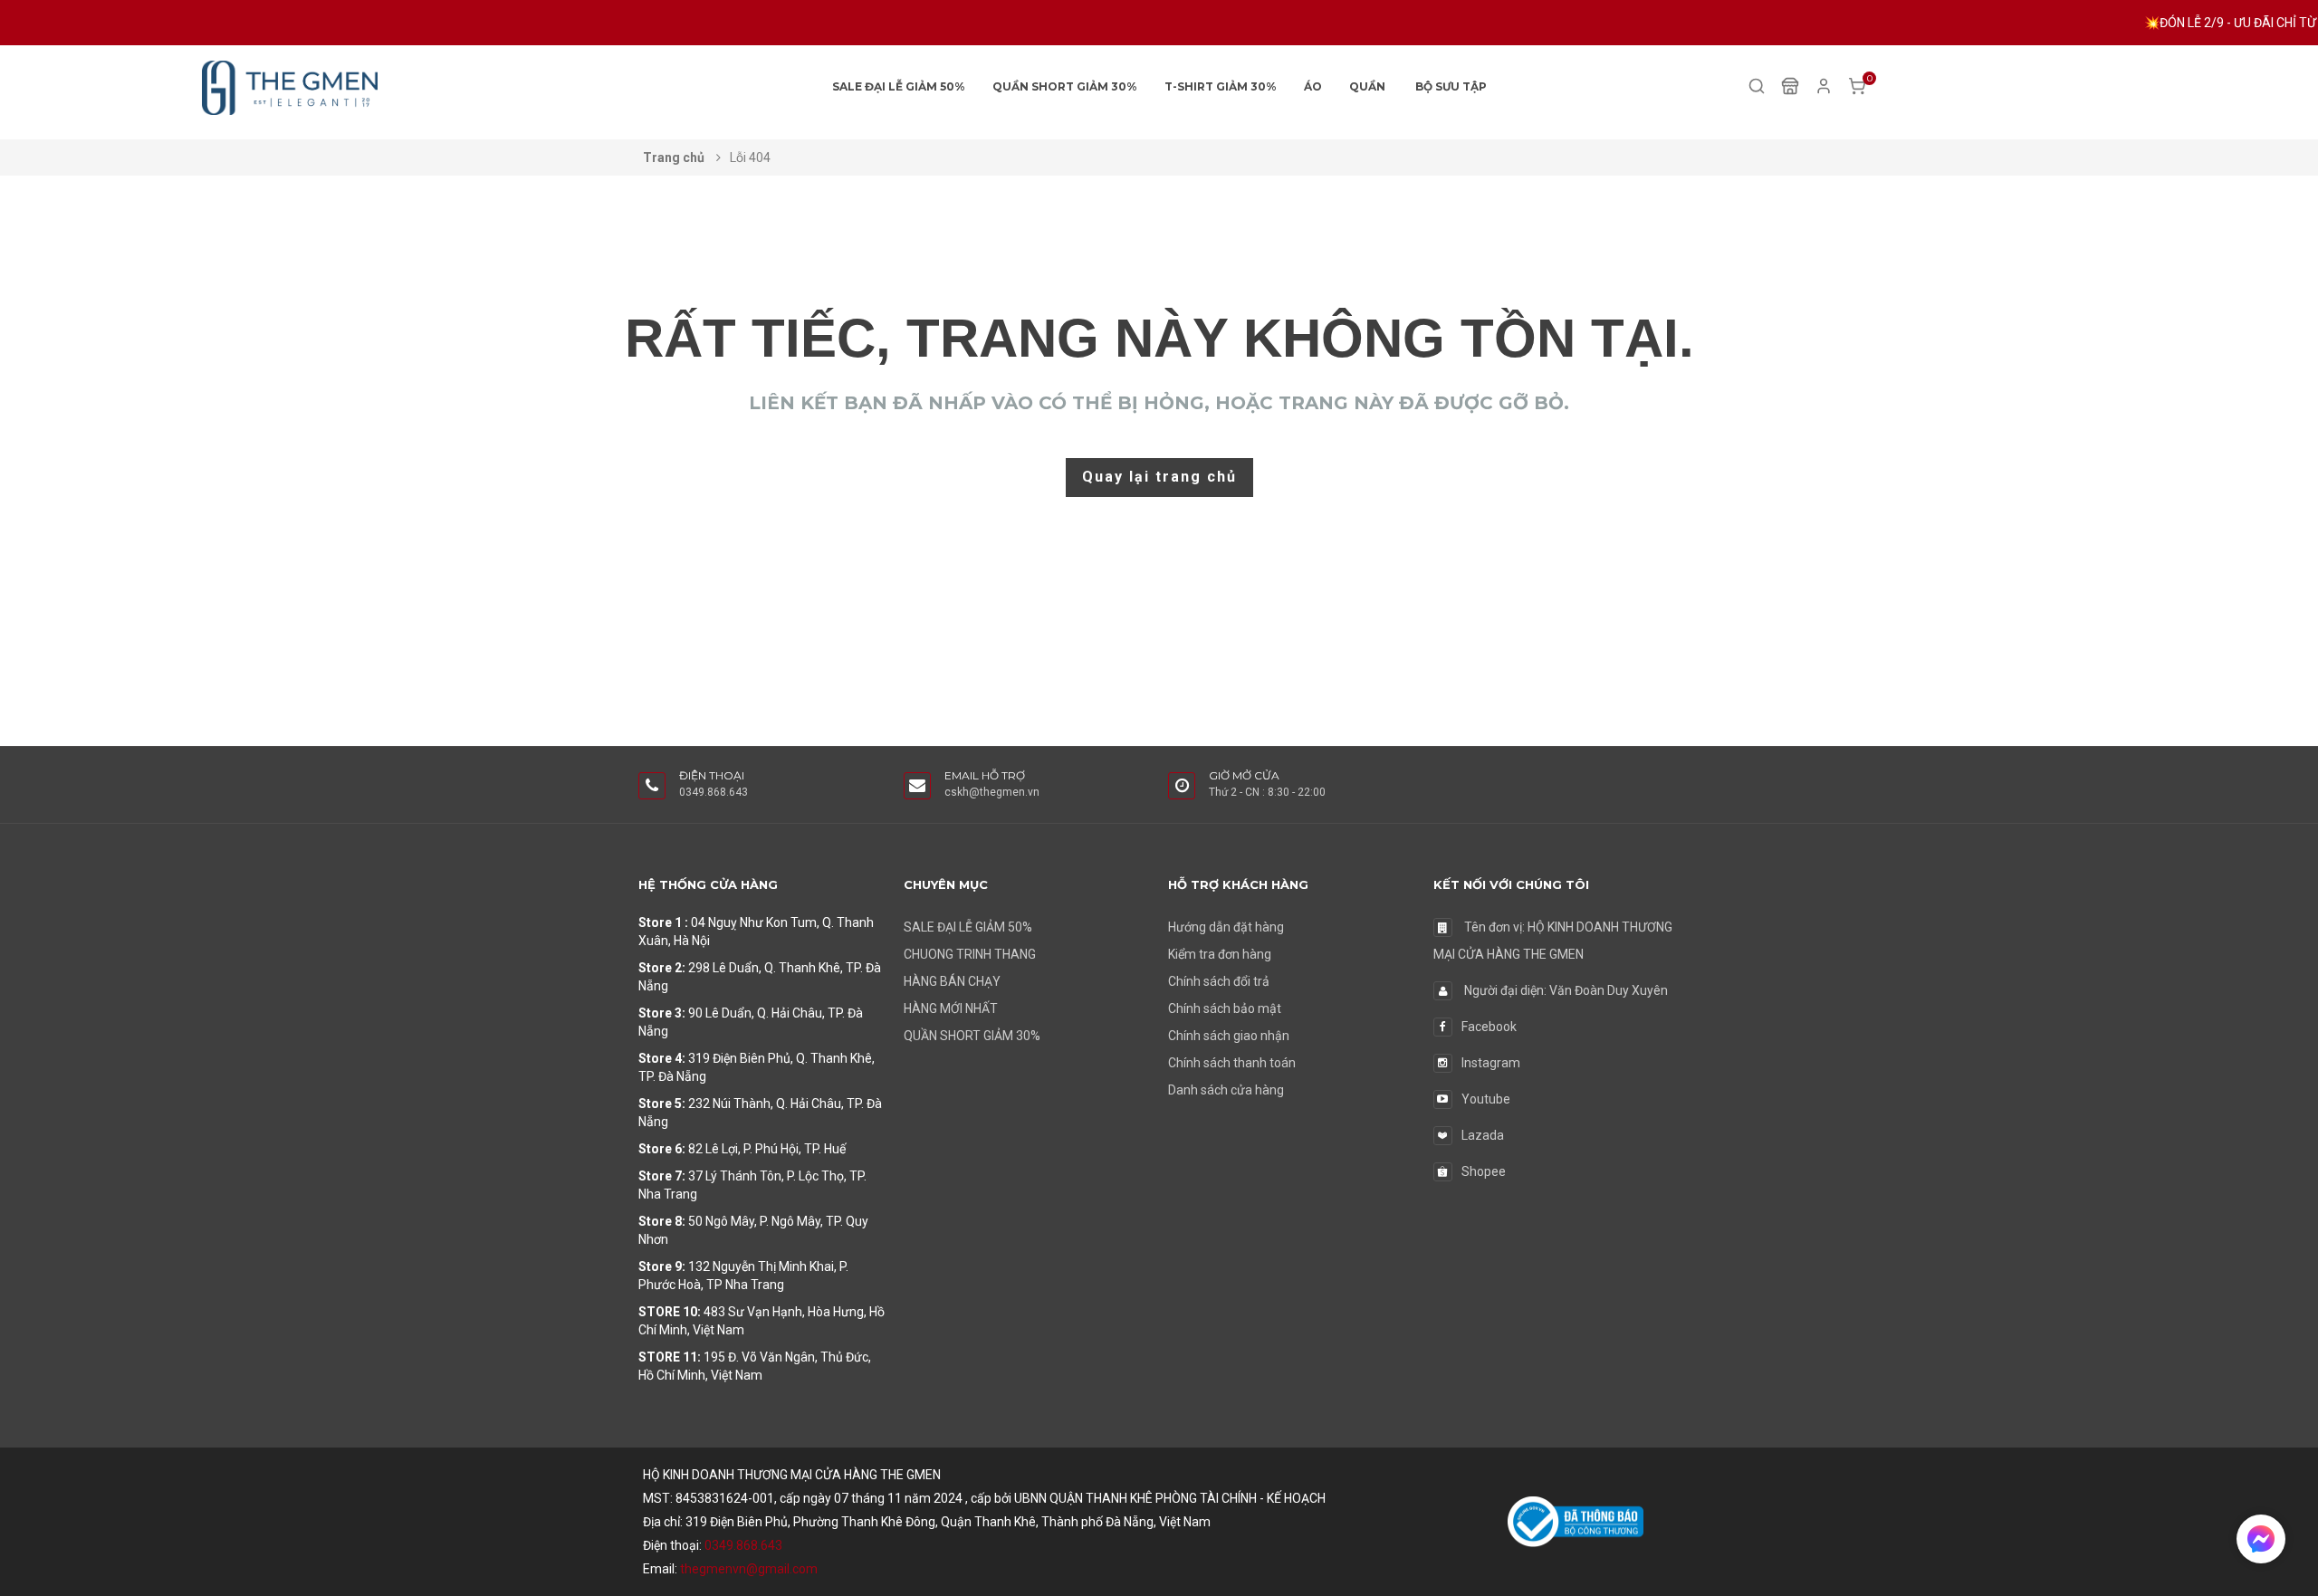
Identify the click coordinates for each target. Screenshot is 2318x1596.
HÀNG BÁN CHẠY (952, 981)
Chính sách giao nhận (1229, 1036)
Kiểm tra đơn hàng (1220, 954)
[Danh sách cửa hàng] (1790, 85)
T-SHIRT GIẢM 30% (1221, 86)
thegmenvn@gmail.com (749, 1569)
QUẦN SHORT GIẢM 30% (1065, 86)
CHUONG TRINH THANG (970, 954)
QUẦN (1367, 86)
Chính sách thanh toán (1232, 1063)
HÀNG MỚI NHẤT (951, 1008)
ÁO (1313, 86)
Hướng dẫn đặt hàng (1226, 927)
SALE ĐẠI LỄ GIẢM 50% (899, 86)
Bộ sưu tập (1451, 86)
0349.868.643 (743, 1545)
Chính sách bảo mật (1225, 1008)
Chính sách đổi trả (1219, 981)
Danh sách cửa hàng (1226, 1090)
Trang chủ (675, 158)
